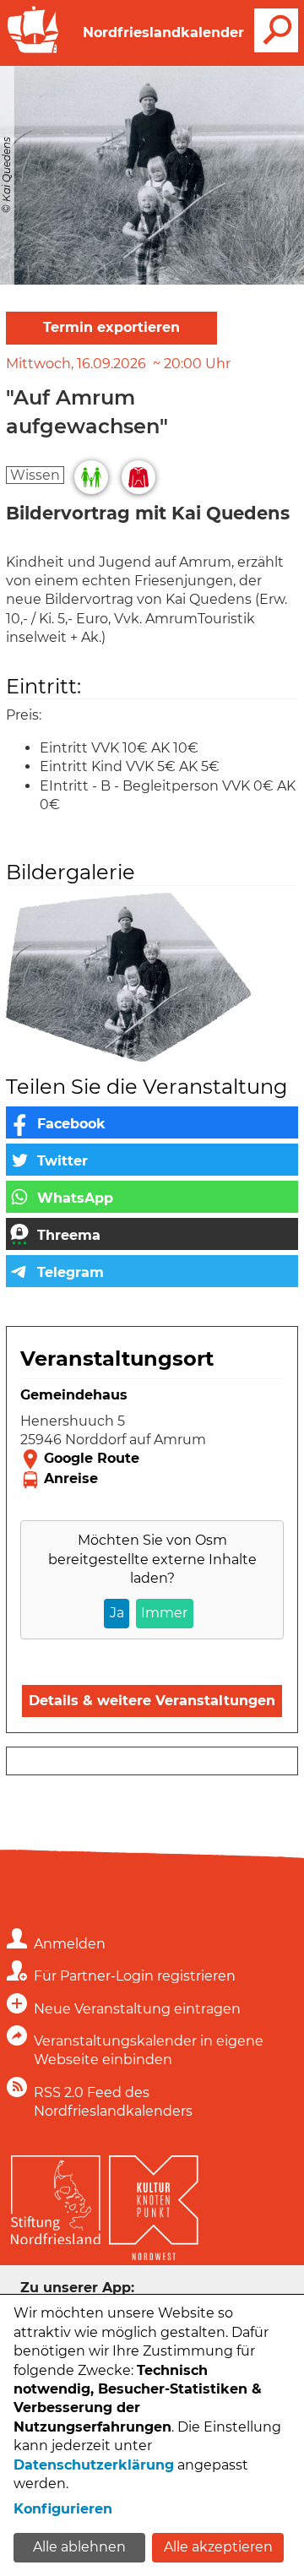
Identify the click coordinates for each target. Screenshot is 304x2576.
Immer (164, 1613)
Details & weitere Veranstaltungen (152, 1701)
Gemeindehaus (74, 1395)
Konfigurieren (63, 2509)
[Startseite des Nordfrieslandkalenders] (33, 51)
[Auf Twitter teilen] (152, 1160)
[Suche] (276, 30)
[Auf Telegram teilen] (152, 1271)
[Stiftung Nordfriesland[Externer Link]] (56, 2196)
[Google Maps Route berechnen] (152, 1459)
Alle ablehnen (79, 2547)
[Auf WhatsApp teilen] (152, 1197)
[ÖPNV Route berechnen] (152, 1480)
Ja (117, 1613)
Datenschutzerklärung (94, 2465)
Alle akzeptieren (218, 2547)
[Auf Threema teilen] (152, 1234)
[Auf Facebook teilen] (152, 1122)
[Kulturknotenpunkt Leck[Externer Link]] (154, 2204)
